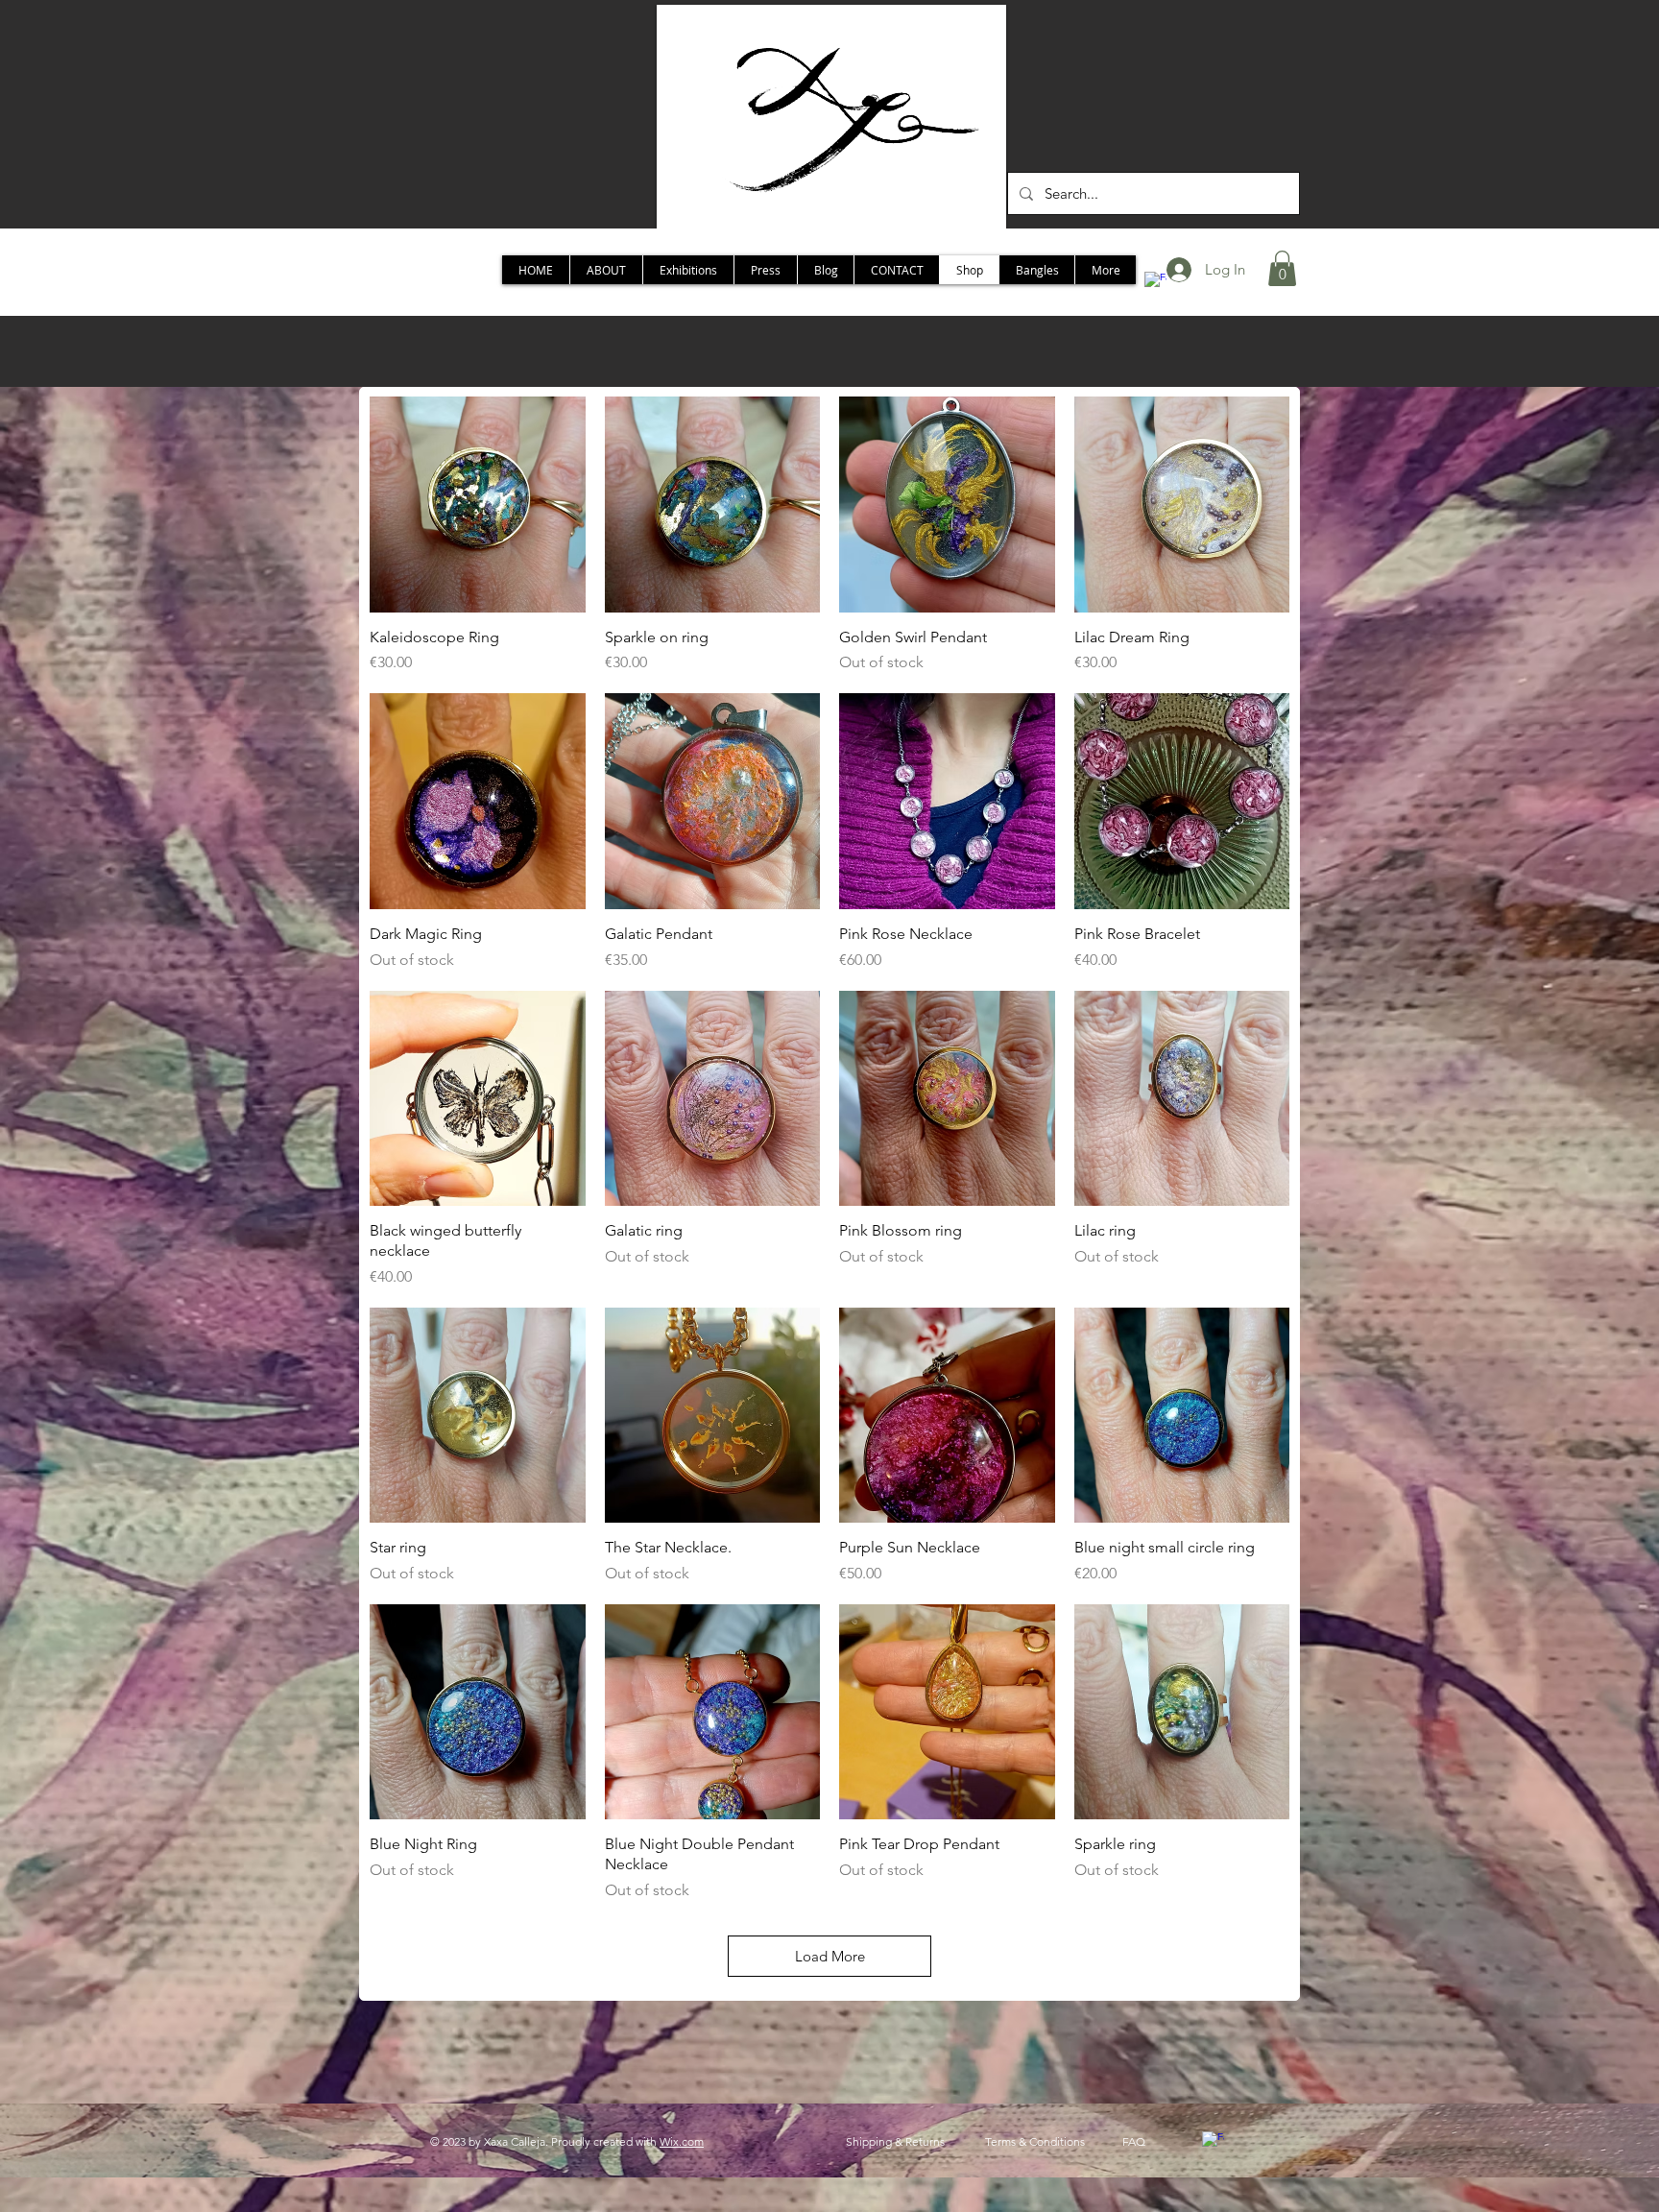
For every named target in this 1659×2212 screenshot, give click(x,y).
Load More (830, 1956)
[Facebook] (1213, 2142)
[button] (1282, 268)
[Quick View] (478, 505)
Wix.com (682, 2141)
